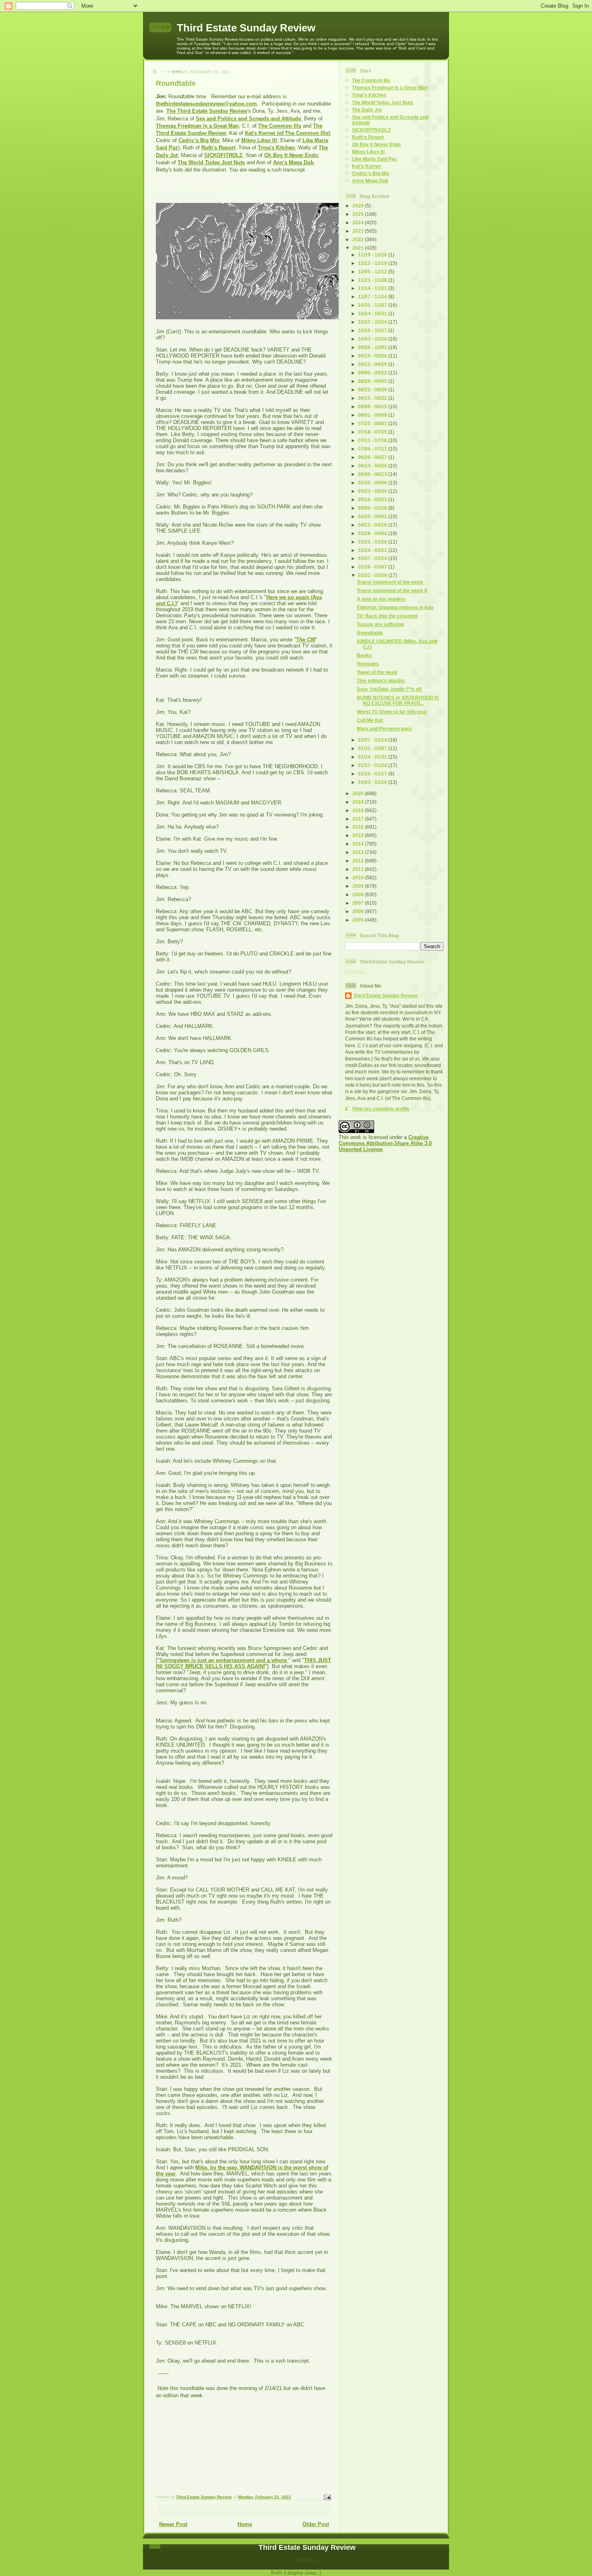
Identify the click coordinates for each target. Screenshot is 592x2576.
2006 (359, 911)
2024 (359, 222)
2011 (359, 869)
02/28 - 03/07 (373, 567)
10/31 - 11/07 (373, 305)
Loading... (356, 971)
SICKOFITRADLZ (371, 130)
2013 (359, 852)
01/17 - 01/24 (373, 765)
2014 (359, 844)
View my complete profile (381, 1109)
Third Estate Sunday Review (246, 28)
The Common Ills (280, 126)
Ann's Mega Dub (293, 162)
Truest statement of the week (390, 582)
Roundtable (370, 633)
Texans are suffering (380, 624)
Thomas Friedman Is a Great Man (197, 126)
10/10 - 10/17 (373, 330)
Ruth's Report (218, 148)
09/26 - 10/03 (373, 347)
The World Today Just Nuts (211, 162)
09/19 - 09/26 (373, 356)
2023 (359, 231)
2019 (359, 802)
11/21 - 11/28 (373, 280)
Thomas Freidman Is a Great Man (390, 88)
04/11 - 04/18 (373, 525)
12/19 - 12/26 (373, 255)
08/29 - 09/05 (373, 381)
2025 (359, 214)
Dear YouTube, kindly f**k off (389, 689)
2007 (359, 903)
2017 (359, 819)
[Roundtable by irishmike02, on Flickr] (257, 317)
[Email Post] (327, 2497)
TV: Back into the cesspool (387, 616)
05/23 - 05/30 (373, 491)
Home (245, 2524)
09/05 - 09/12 (373, 373)
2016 (359, 827)
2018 (359, 810)
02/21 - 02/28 (373, 575)
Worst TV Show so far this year (392, 712)
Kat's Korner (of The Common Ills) (287, 133)
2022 (359, 239)
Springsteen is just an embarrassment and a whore (224, 1660)
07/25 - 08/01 (373, 423)
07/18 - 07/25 (373, 432)
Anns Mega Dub (370, 181)
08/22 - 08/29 (373, 390)
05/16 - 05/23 (373, 499)
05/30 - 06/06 (373, 483)
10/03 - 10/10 (373, 339)
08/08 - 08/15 (373, 406)
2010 (359, 878)
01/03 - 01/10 (373, 782)
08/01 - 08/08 (373, 415)
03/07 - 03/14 (373, 558)
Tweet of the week (377, 672)
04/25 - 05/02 (373, 516)
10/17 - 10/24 (373, 322)
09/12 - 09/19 (373, 364)
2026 (359, 206)
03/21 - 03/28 (373, 542)
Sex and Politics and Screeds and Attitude (248, 119)
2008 (359, 894)
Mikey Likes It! (259, 140)
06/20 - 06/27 (373, 457)
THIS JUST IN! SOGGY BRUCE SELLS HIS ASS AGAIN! (243, 1663)
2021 (359, 248)
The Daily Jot (367, 110)
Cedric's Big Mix (199, 140)
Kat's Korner (367, 166)
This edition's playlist (381, 681)
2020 (359, 793)
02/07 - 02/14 (373, 740)
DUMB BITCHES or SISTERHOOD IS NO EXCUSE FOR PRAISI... (398, 700)
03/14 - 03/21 (373, 550)
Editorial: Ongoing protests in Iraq (395, 607)
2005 (359, 920)
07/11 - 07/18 (373, 440)
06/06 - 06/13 (373, 474)
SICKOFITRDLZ (223, 155)
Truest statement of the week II (392, 590)
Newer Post (173, 2524)
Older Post (316, 2524)
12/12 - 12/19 (373, 263)
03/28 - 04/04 (373, 533)
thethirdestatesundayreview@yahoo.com (206, 104)
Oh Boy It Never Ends (291, 155)
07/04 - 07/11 (373, 449)
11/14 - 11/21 (373, 288)
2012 (359, 861)
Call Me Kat (370, 720)
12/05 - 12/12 (373, 272)
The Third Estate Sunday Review (207, 111)
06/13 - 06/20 (373, 466)
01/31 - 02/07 (373, 748)
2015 (359, 835)
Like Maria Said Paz (374, 159)
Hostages (368, 664)
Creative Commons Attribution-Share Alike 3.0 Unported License (385, 1143)
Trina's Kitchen (276, 148)
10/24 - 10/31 (373, 313)
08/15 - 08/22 (373, 398)
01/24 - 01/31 (373, 757)
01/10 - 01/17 (373, 774)
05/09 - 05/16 (373, 508)
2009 (359, 886)
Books (364, 655)
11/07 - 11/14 (373, 297)
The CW (306, 640)
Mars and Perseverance (384, 729)
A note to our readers (381, 599)
